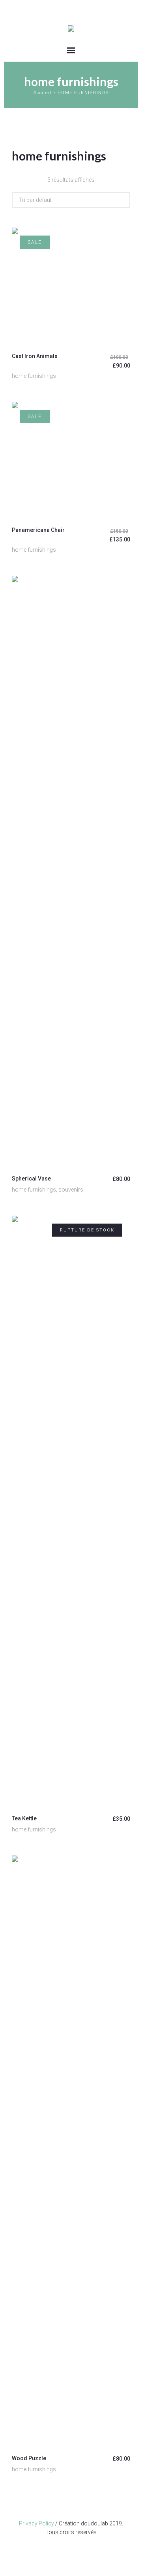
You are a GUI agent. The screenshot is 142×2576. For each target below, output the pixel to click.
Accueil (43, 93)
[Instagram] (59, 2550)
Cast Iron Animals (35, 356)
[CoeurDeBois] (71, 29)
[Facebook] (71, 2550)
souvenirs (71, 1190)
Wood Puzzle (29, 2458)
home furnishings (34, 376)
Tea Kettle (24, 1818)
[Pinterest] (83, 2550)
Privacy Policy (36, 2523)
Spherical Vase (31, 1179)
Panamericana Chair (38, 530)
